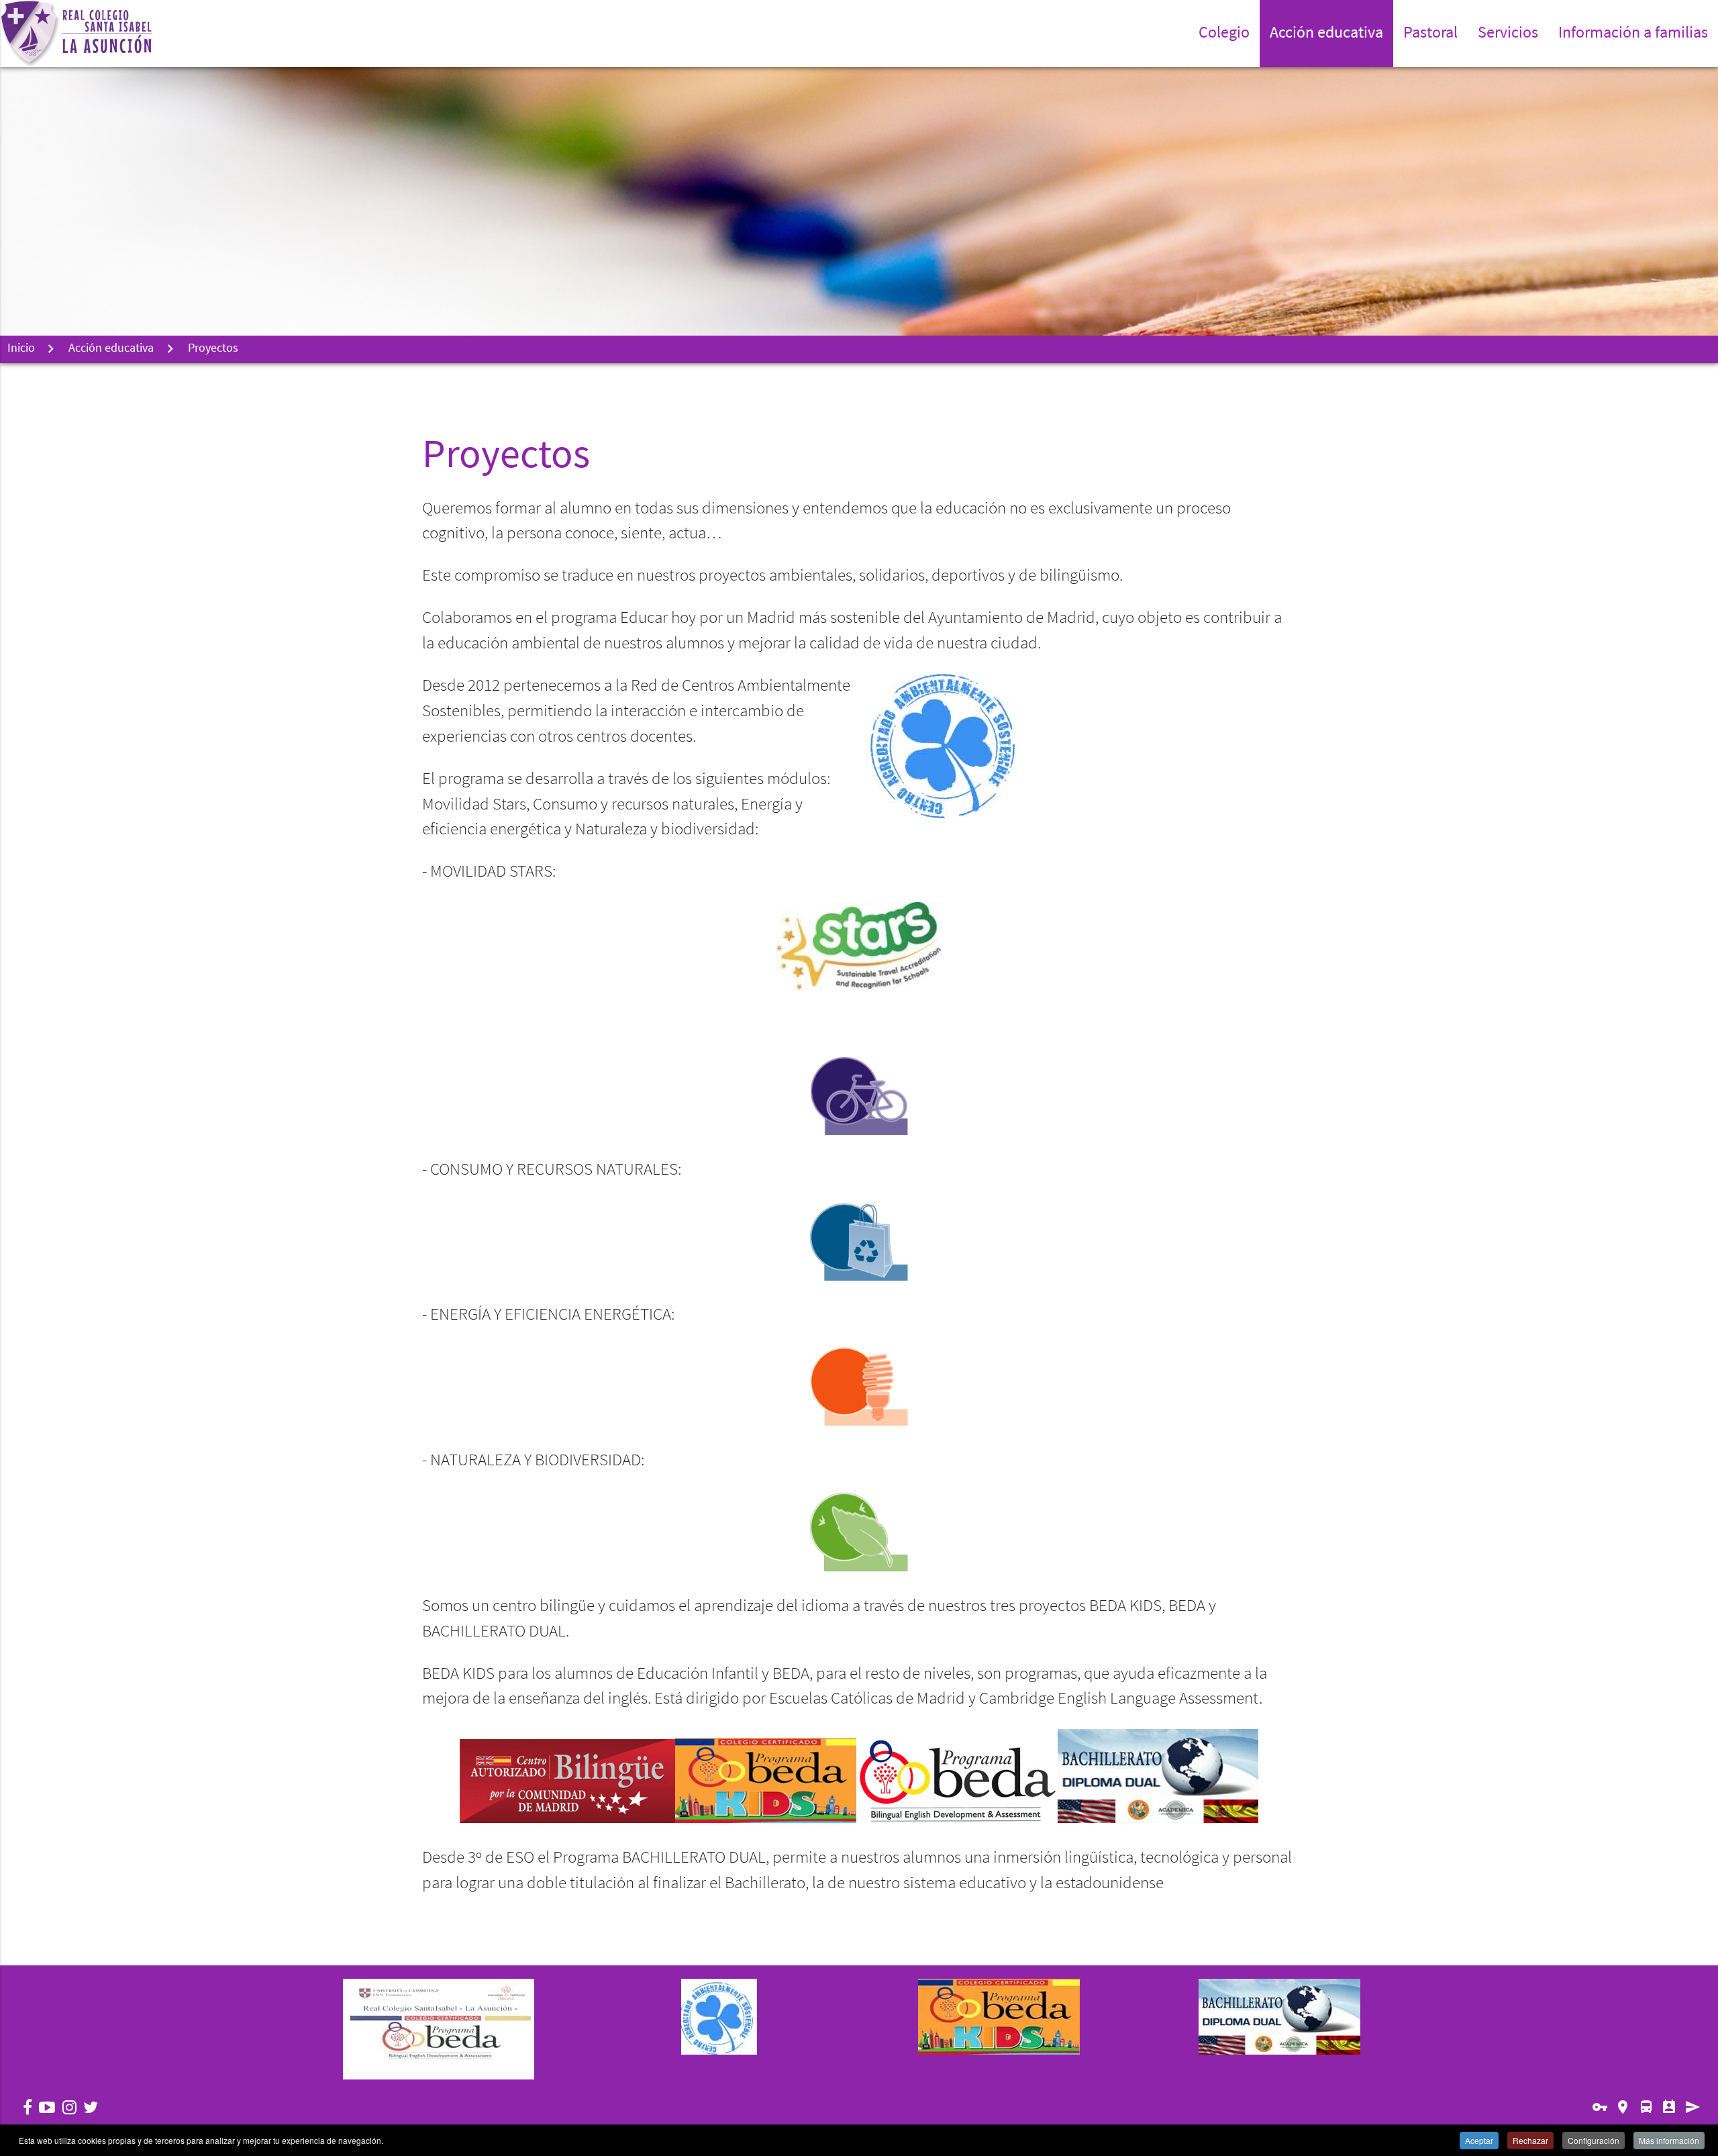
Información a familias (1633, 34)
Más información (1669, 2140)
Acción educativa (111, 349)
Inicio (21, 349)
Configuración (1594, 2140)
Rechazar (1530, 2140)
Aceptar (1479, 2140)
